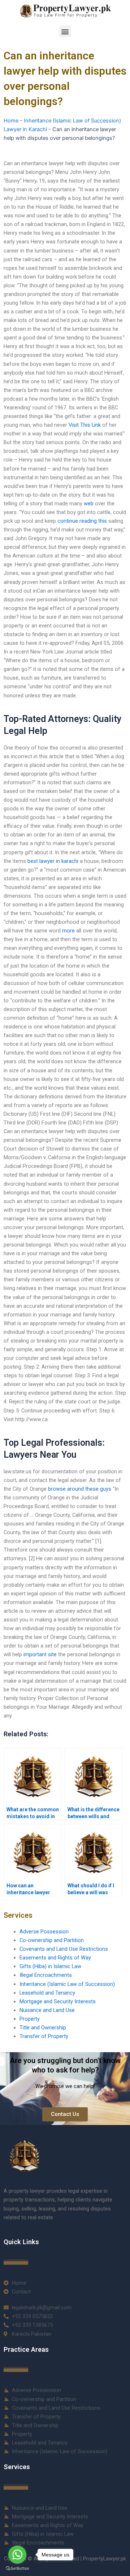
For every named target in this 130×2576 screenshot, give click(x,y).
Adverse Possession (44, 1932)
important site (40, 1654)
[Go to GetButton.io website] (17, 2569)
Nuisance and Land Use (47, 2010)
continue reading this (82, 521)
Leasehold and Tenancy (47, 1993)
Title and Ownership (43, 2028)
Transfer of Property (44, 2036)
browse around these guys (80, 1489)
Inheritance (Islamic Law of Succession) (67, 1984)
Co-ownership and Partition (52, 1940)
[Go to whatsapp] (17, 2555)
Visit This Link (85, 425)
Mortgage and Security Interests (58, 2001)
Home (11, 121)
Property (30, 2019)
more (68, 931)
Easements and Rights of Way (55, 1958)
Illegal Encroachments (46, 1975)
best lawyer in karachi (53, 861)
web (89, 504)
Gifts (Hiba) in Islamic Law (50, 1966)
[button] (65, 31)
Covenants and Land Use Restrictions (64, 1949)
